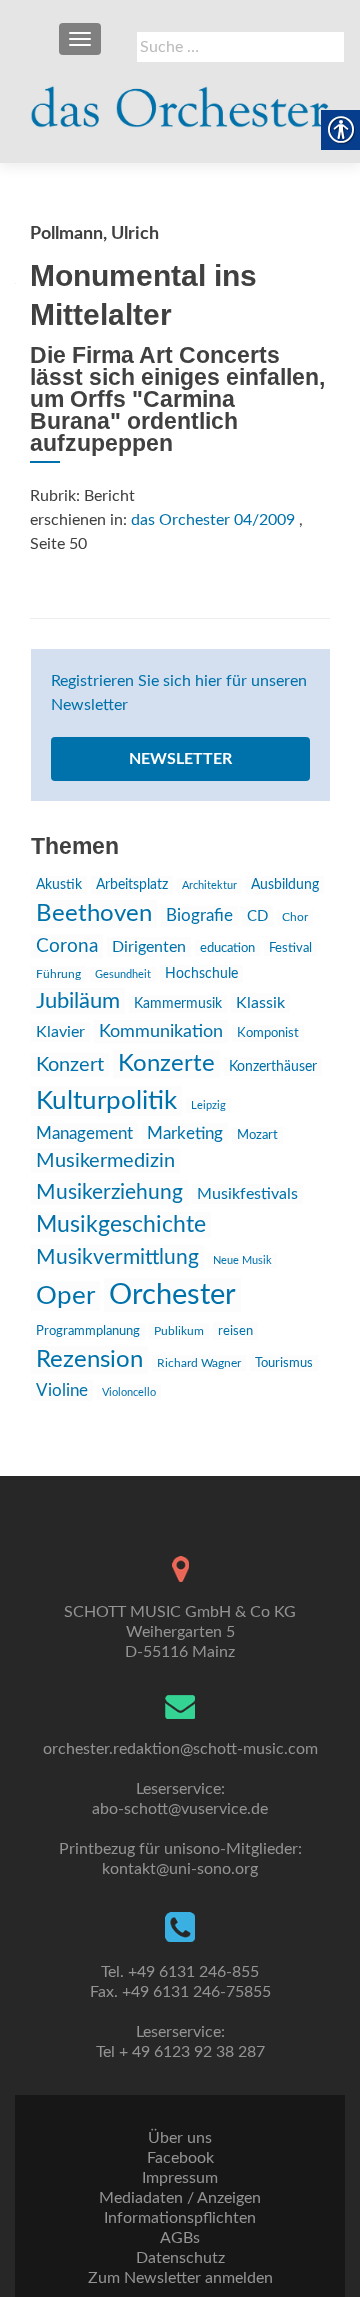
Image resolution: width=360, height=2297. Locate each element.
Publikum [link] (179, 1331)
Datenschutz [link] (180, 2258)
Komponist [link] (268, 1033)
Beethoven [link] (94, 914)
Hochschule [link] (201, 974)
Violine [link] (62, 1390)
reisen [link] (235, 1331)
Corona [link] (67, 946)
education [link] (227, 948)
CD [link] (257, 916)
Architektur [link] (209, 885)
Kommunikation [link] (161, 1031)
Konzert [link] (70, 1065)
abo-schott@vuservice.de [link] (180, 1809)
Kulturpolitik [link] (106, 1101)
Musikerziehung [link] (109, 1192)
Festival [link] (290, 948)
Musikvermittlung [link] (117, 1257)
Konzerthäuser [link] (273, 1067)
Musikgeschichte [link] (121, 1225)
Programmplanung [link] (88, 1331)
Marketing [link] (185, 1133)
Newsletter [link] (180, 759)
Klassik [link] (260, 1003)
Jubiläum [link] (78, 1001)
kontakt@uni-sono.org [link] (180, 1869)
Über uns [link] (180, 2138)
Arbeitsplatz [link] (132, 885)
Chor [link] (295, 917)
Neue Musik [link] (242, 1260)
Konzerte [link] (166, 1064)
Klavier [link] (60, 1032)
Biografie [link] (199, 916)
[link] (180, 100)
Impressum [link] (180, 2178)
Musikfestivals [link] (247, 1194)
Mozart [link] (257, 1135)
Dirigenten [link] (149, 947)
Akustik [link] (59, 885)
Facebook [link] (180, 2158)
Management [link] (84, 1133)
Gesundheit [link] (123, 974)
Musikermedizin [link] (105, 1161)
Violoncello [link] (129, 1392)
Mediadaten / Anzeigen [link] (180, 2198)
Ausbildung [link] (285, 885)
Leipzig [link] (208, 1105)
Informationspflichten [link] (180, 2218)
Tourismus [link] (284, 1363)
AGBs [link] (180, 2238)
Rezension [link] (89, 1360)
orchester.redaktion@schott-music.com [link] (180, 1749)
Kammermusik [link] (178, 1004)
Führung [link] (58, 974)
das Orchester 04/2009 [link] (213, 520)
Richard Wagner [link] (199, 1363)
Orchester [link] (172, 1295)
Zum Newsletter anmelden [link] (180, 2278)
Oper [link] (65, 1296)
